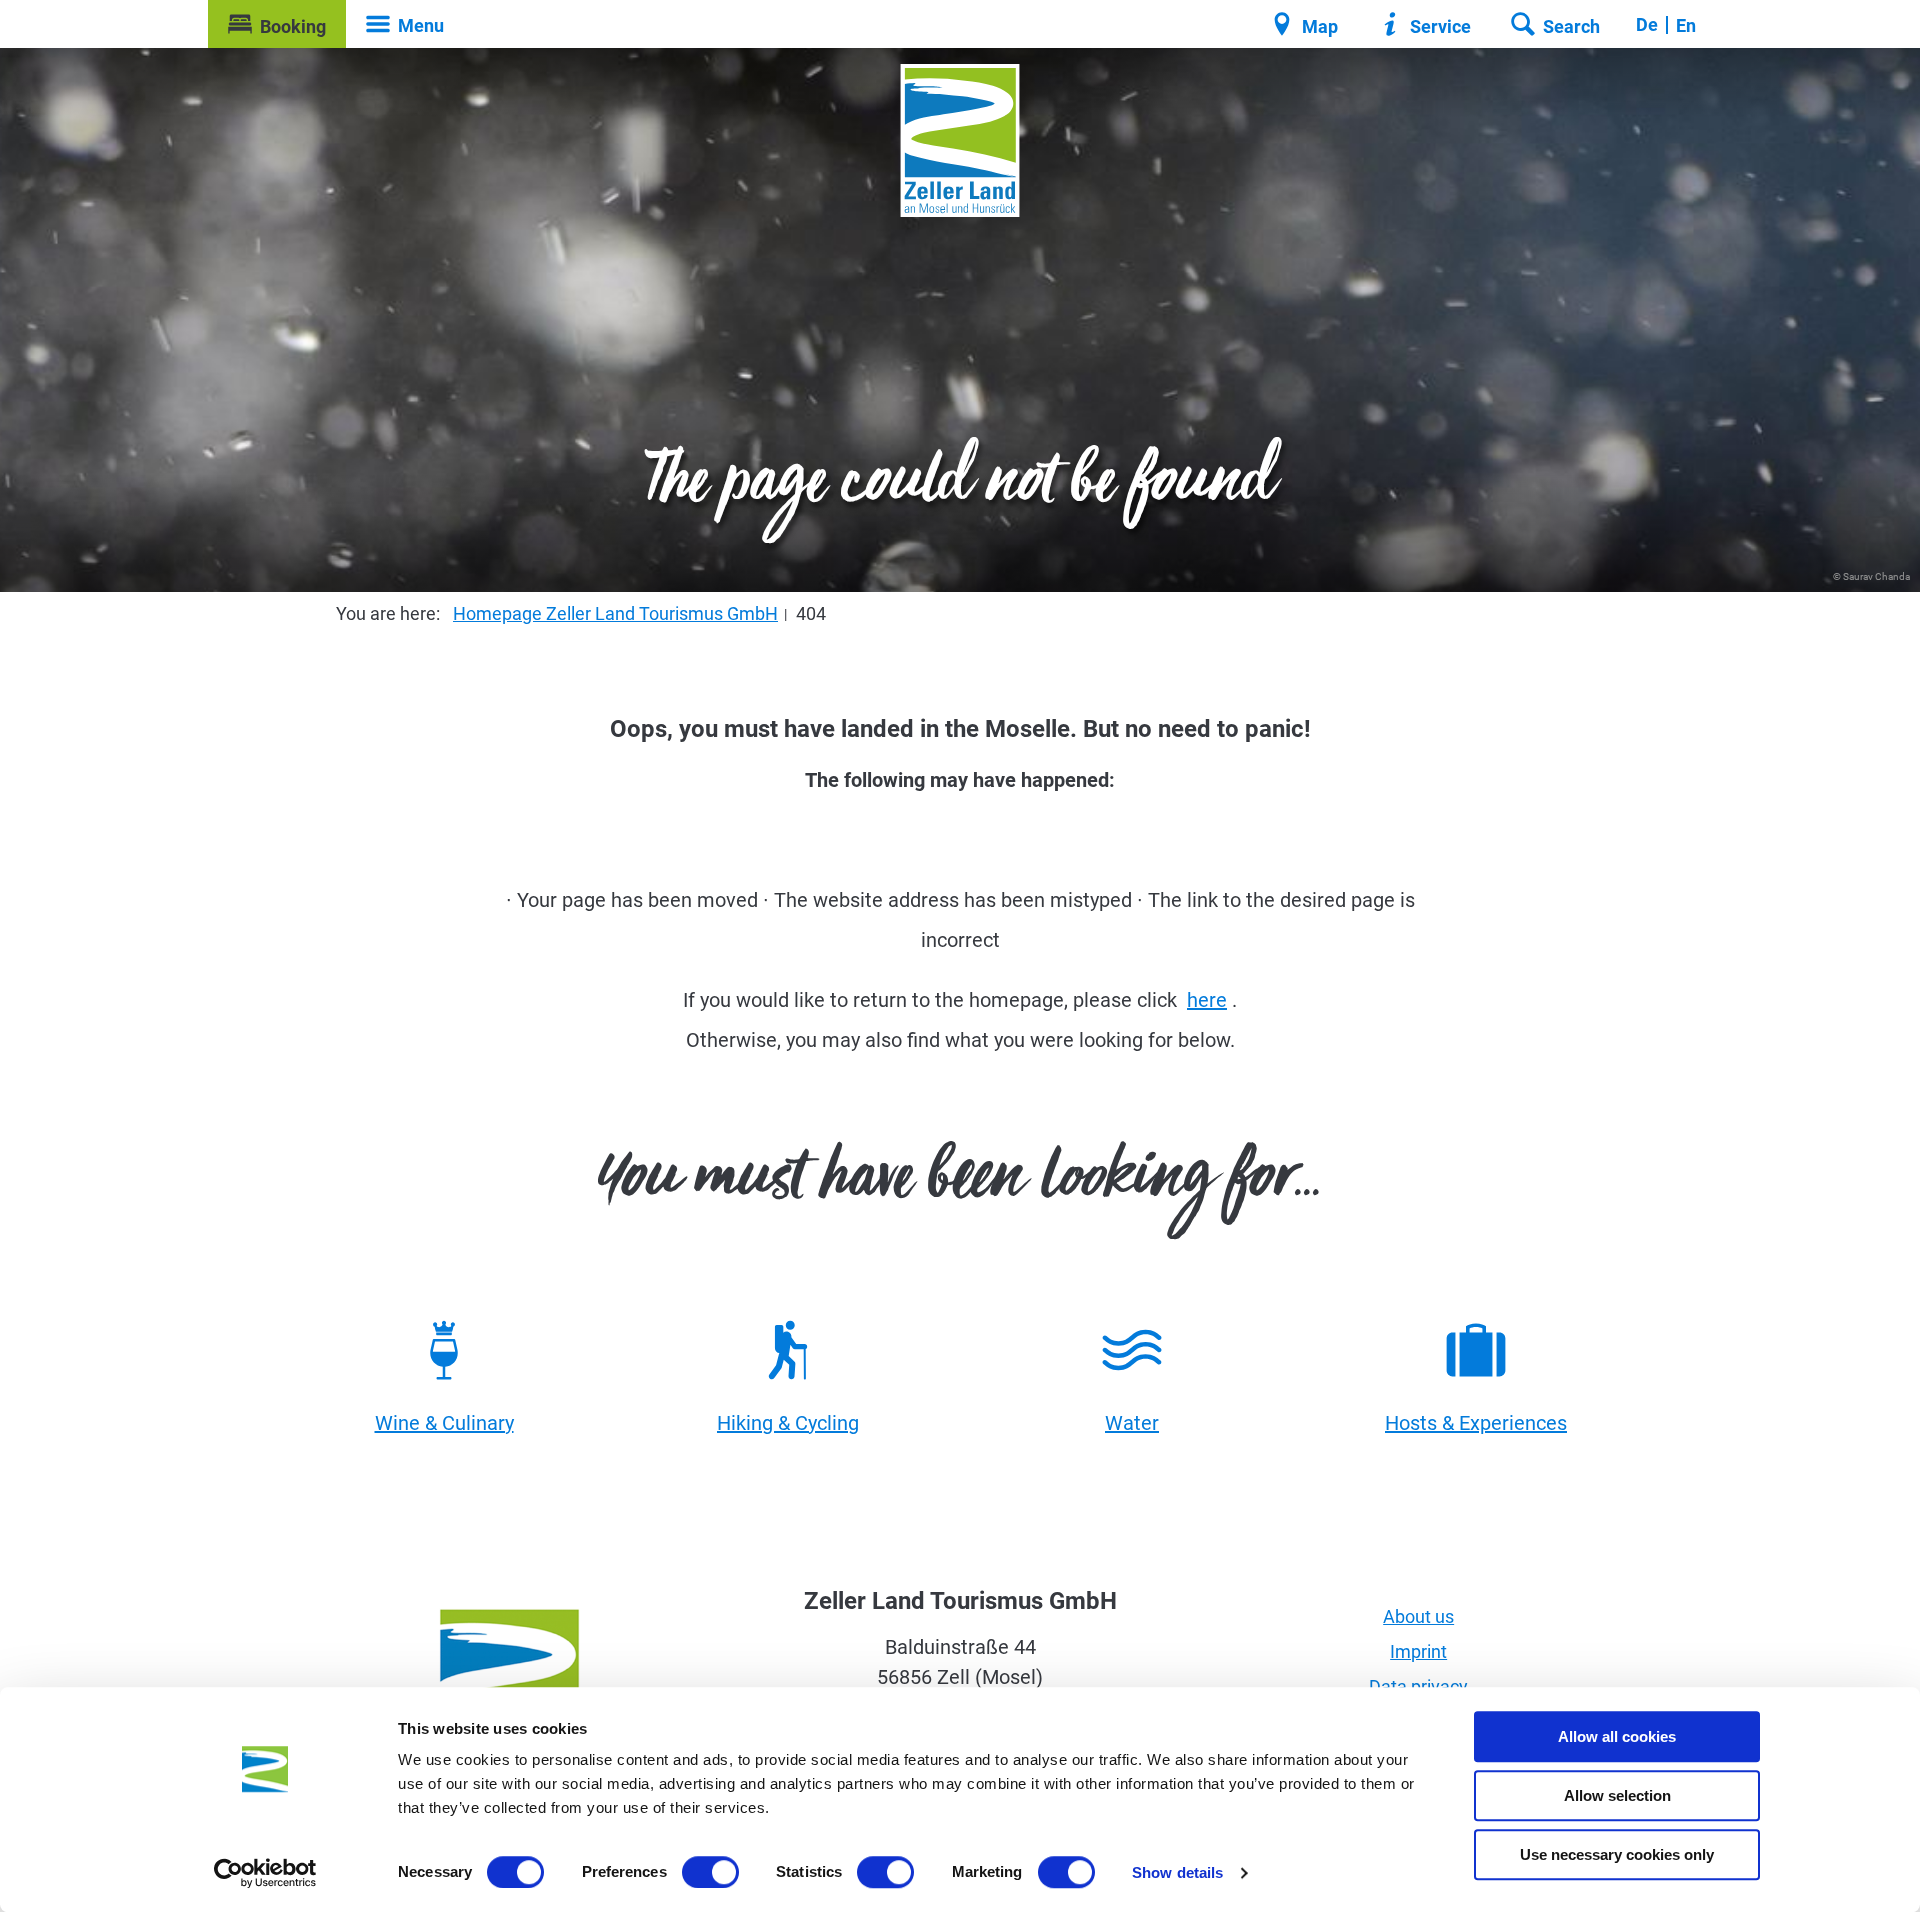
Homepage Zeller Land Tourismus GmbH (615, 613)
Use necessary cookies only (1617, 1854)
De (1647, 24)
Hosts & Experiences (1476, 1423)
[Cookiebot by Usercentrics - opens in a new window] (265, 1873)
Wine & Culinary (444, 1423)
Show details (1177, 1872)
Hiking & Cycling (788, 1423)
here (1207, 1000)
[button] (277, 24)
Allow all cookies (1617, 1736)
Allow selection (1617, 1795)
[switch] (710, 1872)
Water (1132, 1423)
